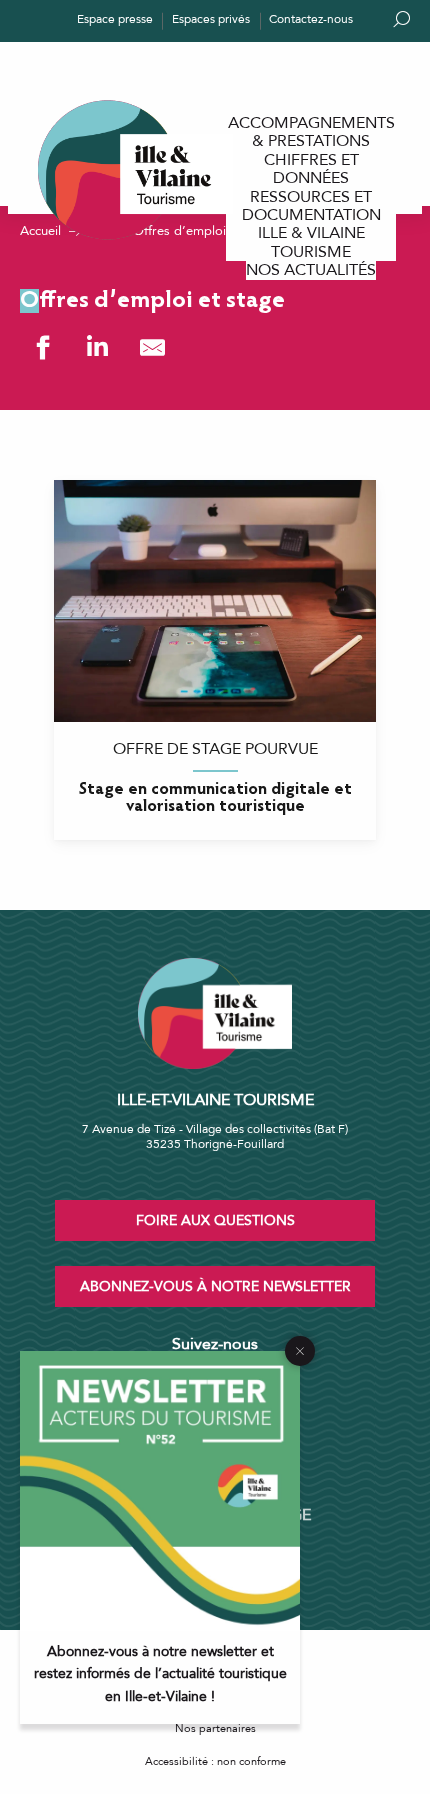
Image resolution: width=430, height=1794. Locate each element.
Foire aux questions (215, 1220)
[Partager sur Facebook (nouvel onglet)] (42, 347)
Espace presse (115, 19)
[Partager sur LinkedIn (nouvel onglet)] (97, 347)
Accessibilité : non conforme (215, 1761)
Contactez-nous (311, 19)
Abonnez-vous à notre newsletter (215, 1286)
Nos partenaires (215, 1728)
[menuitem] (311, 132)
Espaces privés (211, 19)
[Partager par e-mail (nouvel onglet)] (152, 347)
